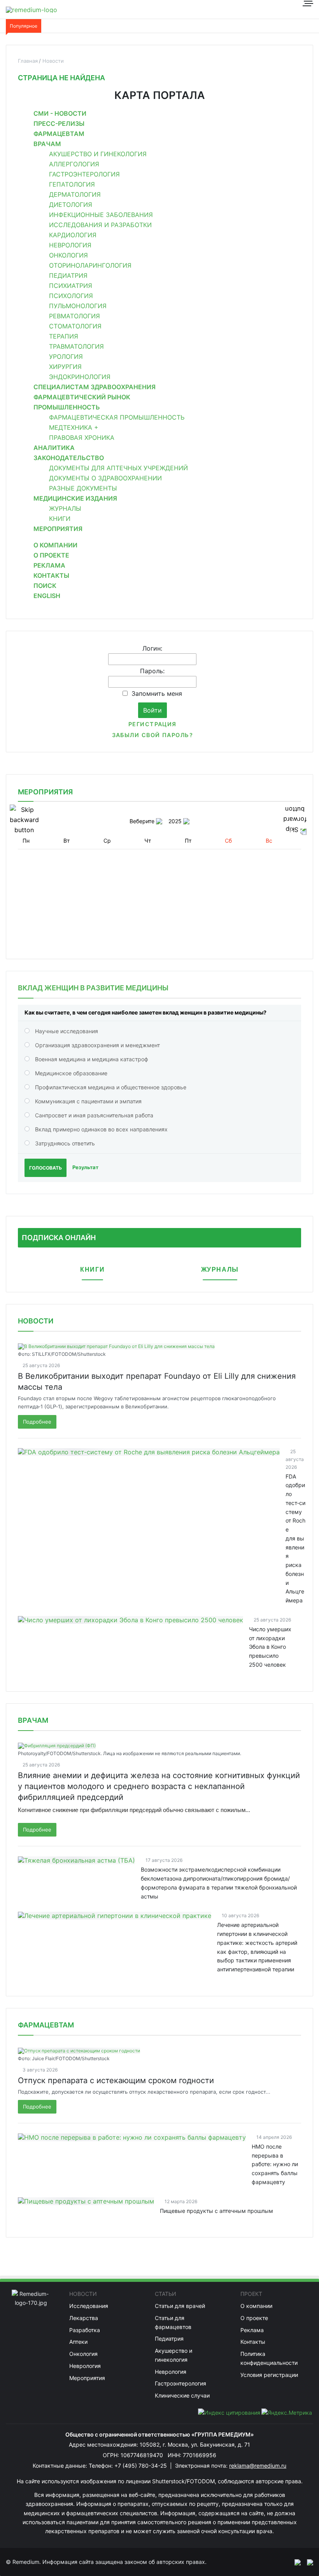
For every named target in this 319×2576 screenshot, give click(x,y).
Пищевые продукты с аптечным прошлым (216, 2211)
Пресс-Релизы (59, 124)
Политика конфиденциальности (269, 2358)
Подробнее (37, 1422)
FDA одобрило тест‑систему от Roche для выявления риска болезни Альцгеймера (295, 1539)
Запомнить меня (157, 693)
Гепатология (72, 184)
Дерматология (75, 194)
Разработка (85, 2330)
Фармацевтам (59, 134)
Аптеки (78, 2342)
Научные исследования (67, 1031)
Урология (66, 356)
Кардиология (73, 235)
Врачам (47, 144)
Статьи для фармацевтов (173, 2322)
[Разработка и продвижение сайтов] (294, 2562)
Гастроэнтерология (84, 174)
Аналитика (54, 448)
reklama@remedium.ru (258, 2466)
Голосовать (46, 1168)
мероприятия (45, 792)
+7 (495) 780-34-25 (141, 2466)
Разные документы (83, 488)
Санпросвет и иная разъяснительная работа (94, 1115)
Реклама (49, 565)
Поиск (45, 586)
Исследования (89, 2306)
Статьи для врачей (180, 2306)
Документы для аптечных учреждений (118, 468)
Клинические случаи (182, 2395)
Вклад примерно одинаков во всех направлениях (101, 1129)
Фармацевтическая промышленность (117, 417)
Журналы (65, 508)
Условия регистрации (269, 2375)
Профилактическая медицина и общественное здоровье (111, 1087)
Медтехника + (74, 427)
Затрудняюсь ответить (65, 1143)
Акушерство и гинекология (98, 154)
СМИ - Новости (60, 113)
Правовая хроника (82, 438)
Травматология (76, 346)
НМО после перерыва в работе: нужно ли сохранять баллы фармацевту (275, 2164)
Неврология (70, 245)
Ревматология (74, 316)
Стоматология (75, 326)
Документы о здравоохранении (105, 478)
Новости (36, 1321)
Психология (71, 296)
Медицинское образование (71, 1073)
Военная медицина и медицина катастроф (92, 1059)
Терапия (64, 336)
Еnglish (47, 596)
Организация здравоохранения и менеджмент (97, 1045)
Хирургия (65, 367)
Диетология (71, 205)
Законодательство (69, 458)
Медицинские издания (75, 498)
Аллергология (74, 164)
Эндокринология (80, 377)
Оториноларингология (90, 265)
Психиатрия (71, 286)
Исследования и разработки (100, 225)
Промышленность (67, 407)
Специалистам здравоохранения (95, 387)
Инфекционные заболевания (101, 215)
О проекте (51, 555)
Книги (60, 519)
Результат (85, 1167)
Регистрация (152, 724)
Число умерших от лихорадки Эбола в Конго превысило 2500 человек (270, 1647)
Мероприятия (58, 529)
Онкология (68, 255)
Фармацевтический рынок (82, 397)
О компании (55, 545)
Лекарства (84, 2318)
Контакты (51, 575)
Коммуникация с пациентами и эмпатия (88, 1101)
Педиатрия (68, 275)
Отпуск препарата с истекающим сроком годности (116, 2080)
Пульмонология (78, 306)
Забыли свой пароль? (152, 735)
